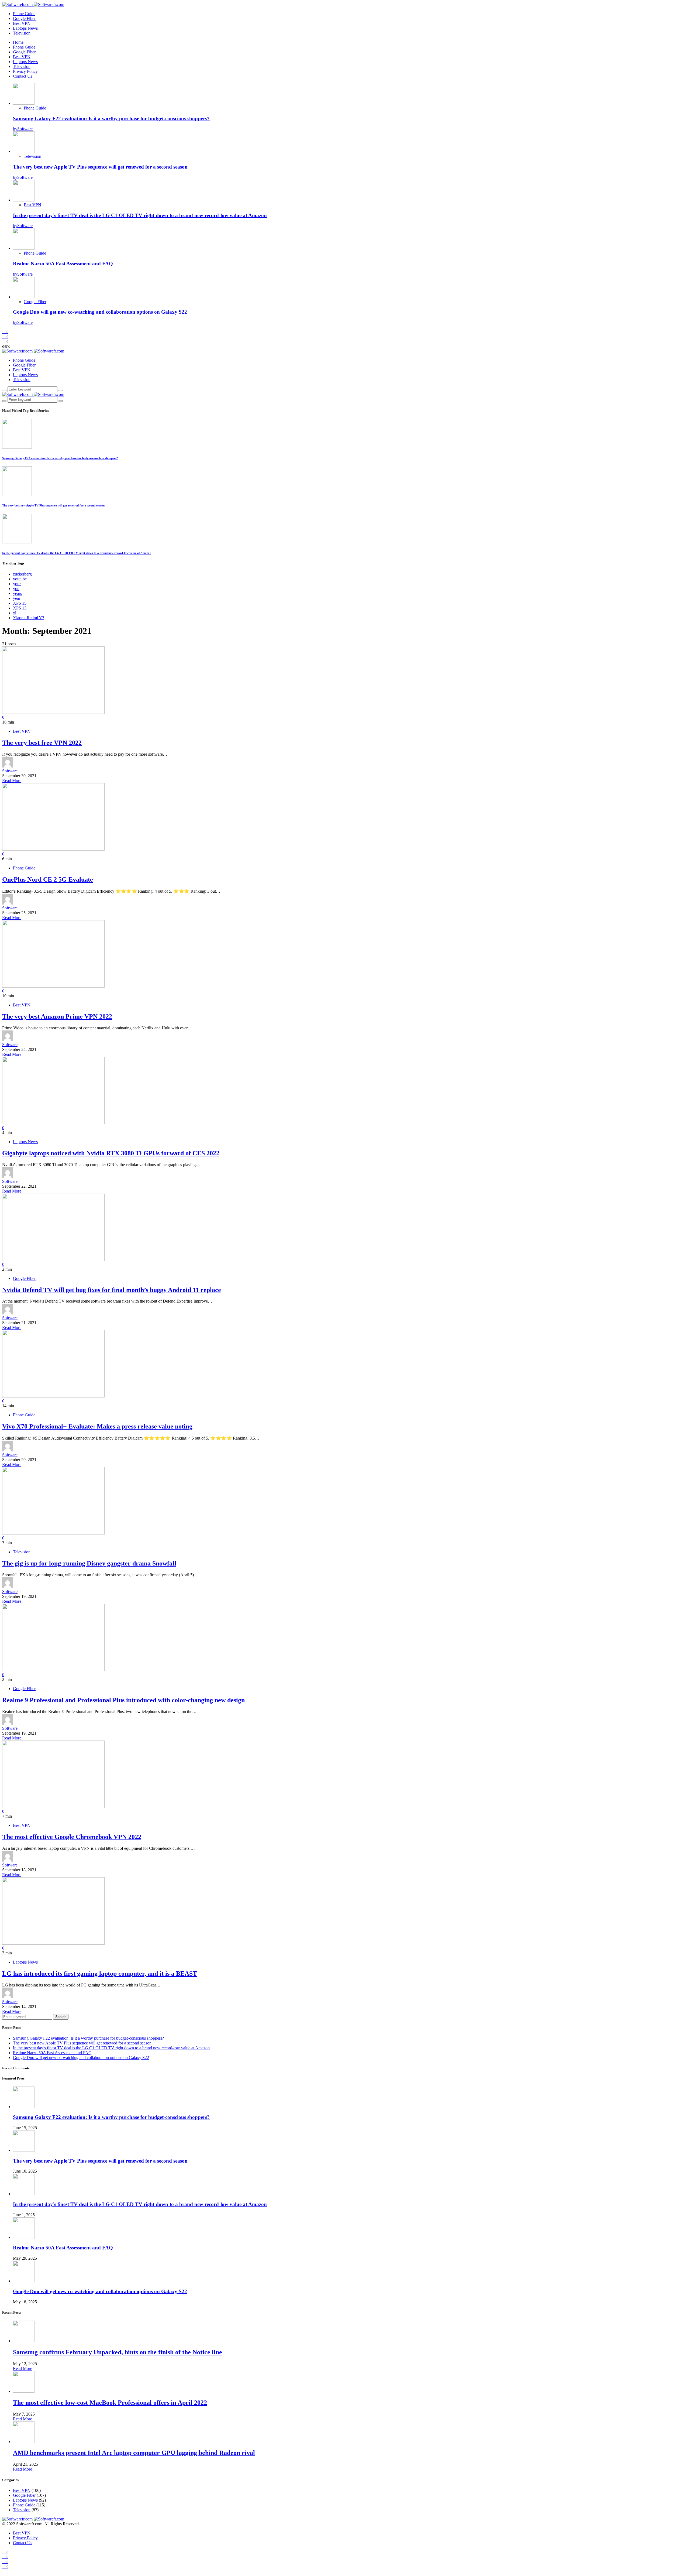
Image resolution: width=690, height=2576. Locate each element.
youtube (20, 579)
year (17, 598)
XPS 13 (20, 608)
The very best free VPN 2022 (42, 743)
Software (10, 771)
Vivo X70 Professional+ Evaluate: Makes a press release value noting (97, 1426)
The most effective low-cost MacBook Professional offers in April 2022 (110, 2403)
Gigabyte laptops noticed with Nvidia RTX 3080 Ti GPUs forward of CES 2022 (111, 1153)
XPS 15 (20, 603)
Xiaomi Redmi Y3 (29, 618)
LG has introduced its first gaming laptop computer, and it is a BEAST (100, 1974)
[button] (6, 346)
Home (18, 42)
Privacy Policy (25, 71)
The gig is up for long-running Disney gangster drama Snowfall (89, 1563)
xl (15, 613)
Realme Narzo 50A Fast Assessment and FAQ (63, 264)
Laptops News (25, 28)
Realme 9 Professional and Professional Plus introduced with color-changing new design (123, 1700)
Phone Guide (24, 14)
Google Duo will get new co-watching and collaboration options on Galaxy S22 (100, 312)
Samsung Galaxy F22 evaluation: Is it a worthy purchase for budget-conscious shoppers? (111, 119)
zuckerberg (22, 574)
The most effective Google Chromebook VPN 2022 (72, 1837)
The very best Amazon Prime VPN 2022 (57, 1016)
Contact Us (23, 76)
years (17, 593)
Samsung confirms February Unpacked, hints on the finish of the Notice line (118, 2352)
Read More (12, 781)
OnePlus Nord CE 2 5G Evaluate (48, 879)
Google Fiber (24, 18)
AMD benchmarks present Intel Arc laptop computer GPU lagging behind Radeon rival (134, 2453)
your (17, 584)
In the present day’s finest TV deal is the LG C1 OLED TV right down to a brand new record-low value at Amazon (140, 215)
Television (22, 33)
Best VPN (22, 23)
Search (61, 2017)
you (16, 589)
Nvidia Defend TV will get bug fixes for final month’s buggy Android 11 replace (112, 1290)
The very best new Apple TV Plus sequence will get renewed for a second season (100, 167)
